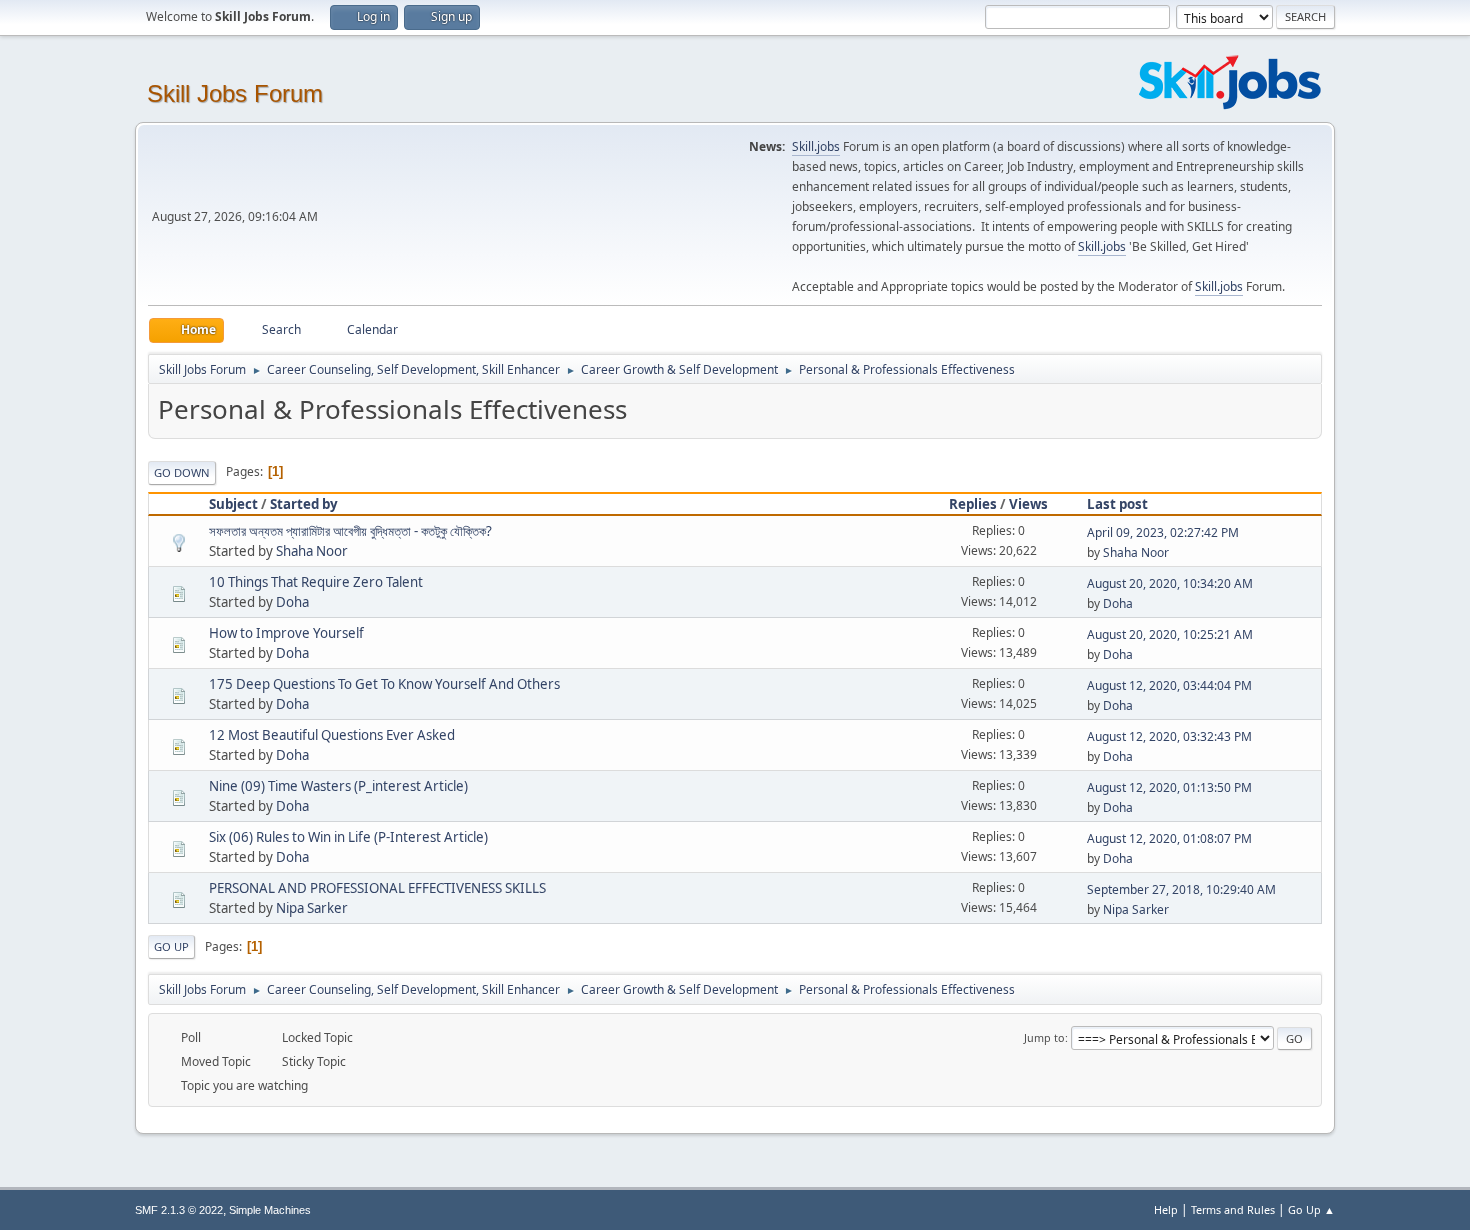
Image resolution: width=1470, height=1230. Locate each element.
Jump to (1044, 1037)
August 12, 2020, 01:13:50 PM (1169, 787)
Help (1166, 1209)
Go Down (182, 472)
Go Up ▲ (1311, 1209)
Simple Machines (270, 1210)
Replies (973, 504)
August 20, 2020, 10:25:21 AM (1170, 634)
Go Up (171, 946)
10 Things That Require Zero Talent (316, 582)
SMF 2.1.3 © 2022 (179, 1210)
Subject (233, 504)
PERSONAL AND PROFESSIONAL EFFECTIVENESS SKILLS (377, 888)
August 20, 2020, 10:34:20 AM (1170, 583)
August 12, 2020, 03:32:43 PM (1169, 736)
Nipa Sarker (312, 908)
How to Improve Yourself (286, 633)
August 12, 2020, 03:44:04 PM (1169, 685)
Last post (1117, 504)
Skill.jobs (816, 146)
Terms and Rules (1233, 1209)
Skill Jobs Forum (235, 93)
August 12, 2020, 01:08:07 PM (1169, 838)
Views (1028, 504)
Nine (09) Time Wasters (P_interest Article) (338, 786)
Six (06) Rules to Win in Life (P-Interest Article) (348, 837)
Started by (304, 504)
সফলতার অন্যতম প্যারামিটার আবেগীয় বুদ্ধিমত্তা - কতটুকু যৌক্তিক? (350, 531)
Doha (292, 602)
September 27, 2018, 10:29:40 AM (1181, 889)
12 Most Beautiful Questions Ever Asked (332, 735)
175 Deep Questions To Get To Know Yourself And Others (384, 684)
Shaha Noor (312, 551)
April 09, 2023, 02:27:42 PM (1163, 532)
